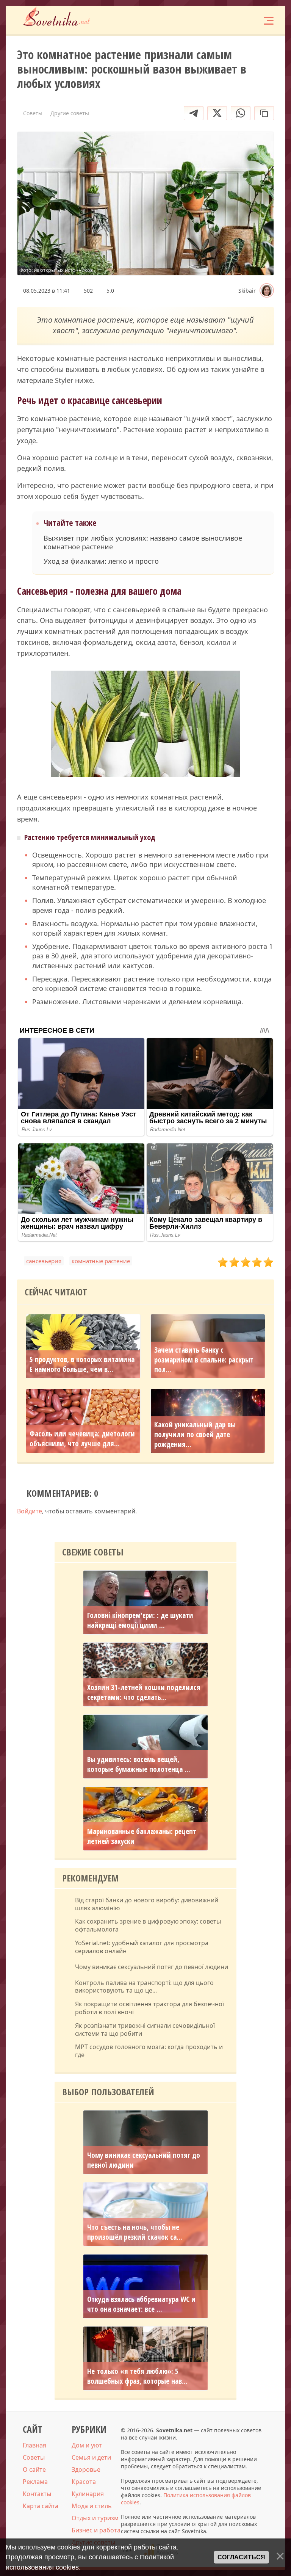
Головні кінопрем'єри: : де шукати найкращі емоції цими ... (140, 1620)
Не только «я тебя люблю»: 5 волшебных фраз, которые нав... (137, 2376)
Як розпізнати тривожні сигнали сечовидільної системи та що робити (145, 2030)
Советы (34, 2457)
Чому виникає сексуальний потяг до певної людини (152, 1967)
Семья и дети (91, 2457)
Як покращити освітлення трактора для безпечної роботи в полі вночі (149, 2008)
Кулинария (88, 2494)
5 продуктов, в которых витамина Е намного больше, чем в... (82, 1364)
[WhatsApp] (241, 113)
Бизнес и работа (96, 2530)
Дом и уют (87, 2445)
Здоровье (86, 2469)
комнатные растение (101, 1261)
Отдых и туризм (95, 2518)
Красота (84, 2482)
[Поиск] (222, 20)
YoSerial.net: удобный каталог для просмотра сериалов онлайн (142, 1947)
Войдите (30, 1511)
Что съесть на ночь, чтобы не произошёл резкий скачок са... (135, 2232)
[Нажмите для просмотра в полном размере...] (145, 725)
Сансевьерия (44, 1261)
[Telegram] (194, 113)
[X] (217, 113)
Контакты (37, 2494)
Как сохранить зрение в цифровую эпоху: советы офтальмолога (148, 1925)
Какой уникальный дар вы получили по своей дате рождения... (195, 1435)
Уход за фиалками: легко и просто (101, 561)
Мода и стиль (92, 2506)
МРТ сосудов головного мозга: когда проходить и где (149, 2051)
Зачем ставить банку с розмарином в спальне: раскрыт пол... (204, 1360)
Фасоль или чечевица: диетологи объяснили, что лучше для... (82, 1439)
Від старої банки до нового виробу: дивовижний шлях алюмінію (147, 1904)
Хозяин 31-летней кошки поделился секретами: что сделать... (144, 1692)
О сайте (34, 2469)
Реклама (35, 2482)
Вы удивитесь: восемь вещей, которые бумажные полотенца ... (139, 1764)
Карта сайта (41, 2506)
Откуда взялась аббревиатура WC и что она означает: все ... (141, 2304)
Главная (34, 2445)
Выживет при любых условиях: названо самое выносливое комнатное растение (143, 542)
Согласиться (241, 2557)
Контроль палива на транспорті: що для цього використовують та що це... (144, 1987)
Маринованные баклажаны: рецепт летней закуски (142, 1836)
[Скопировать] (264, 113)
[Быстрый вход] (245, 20)
